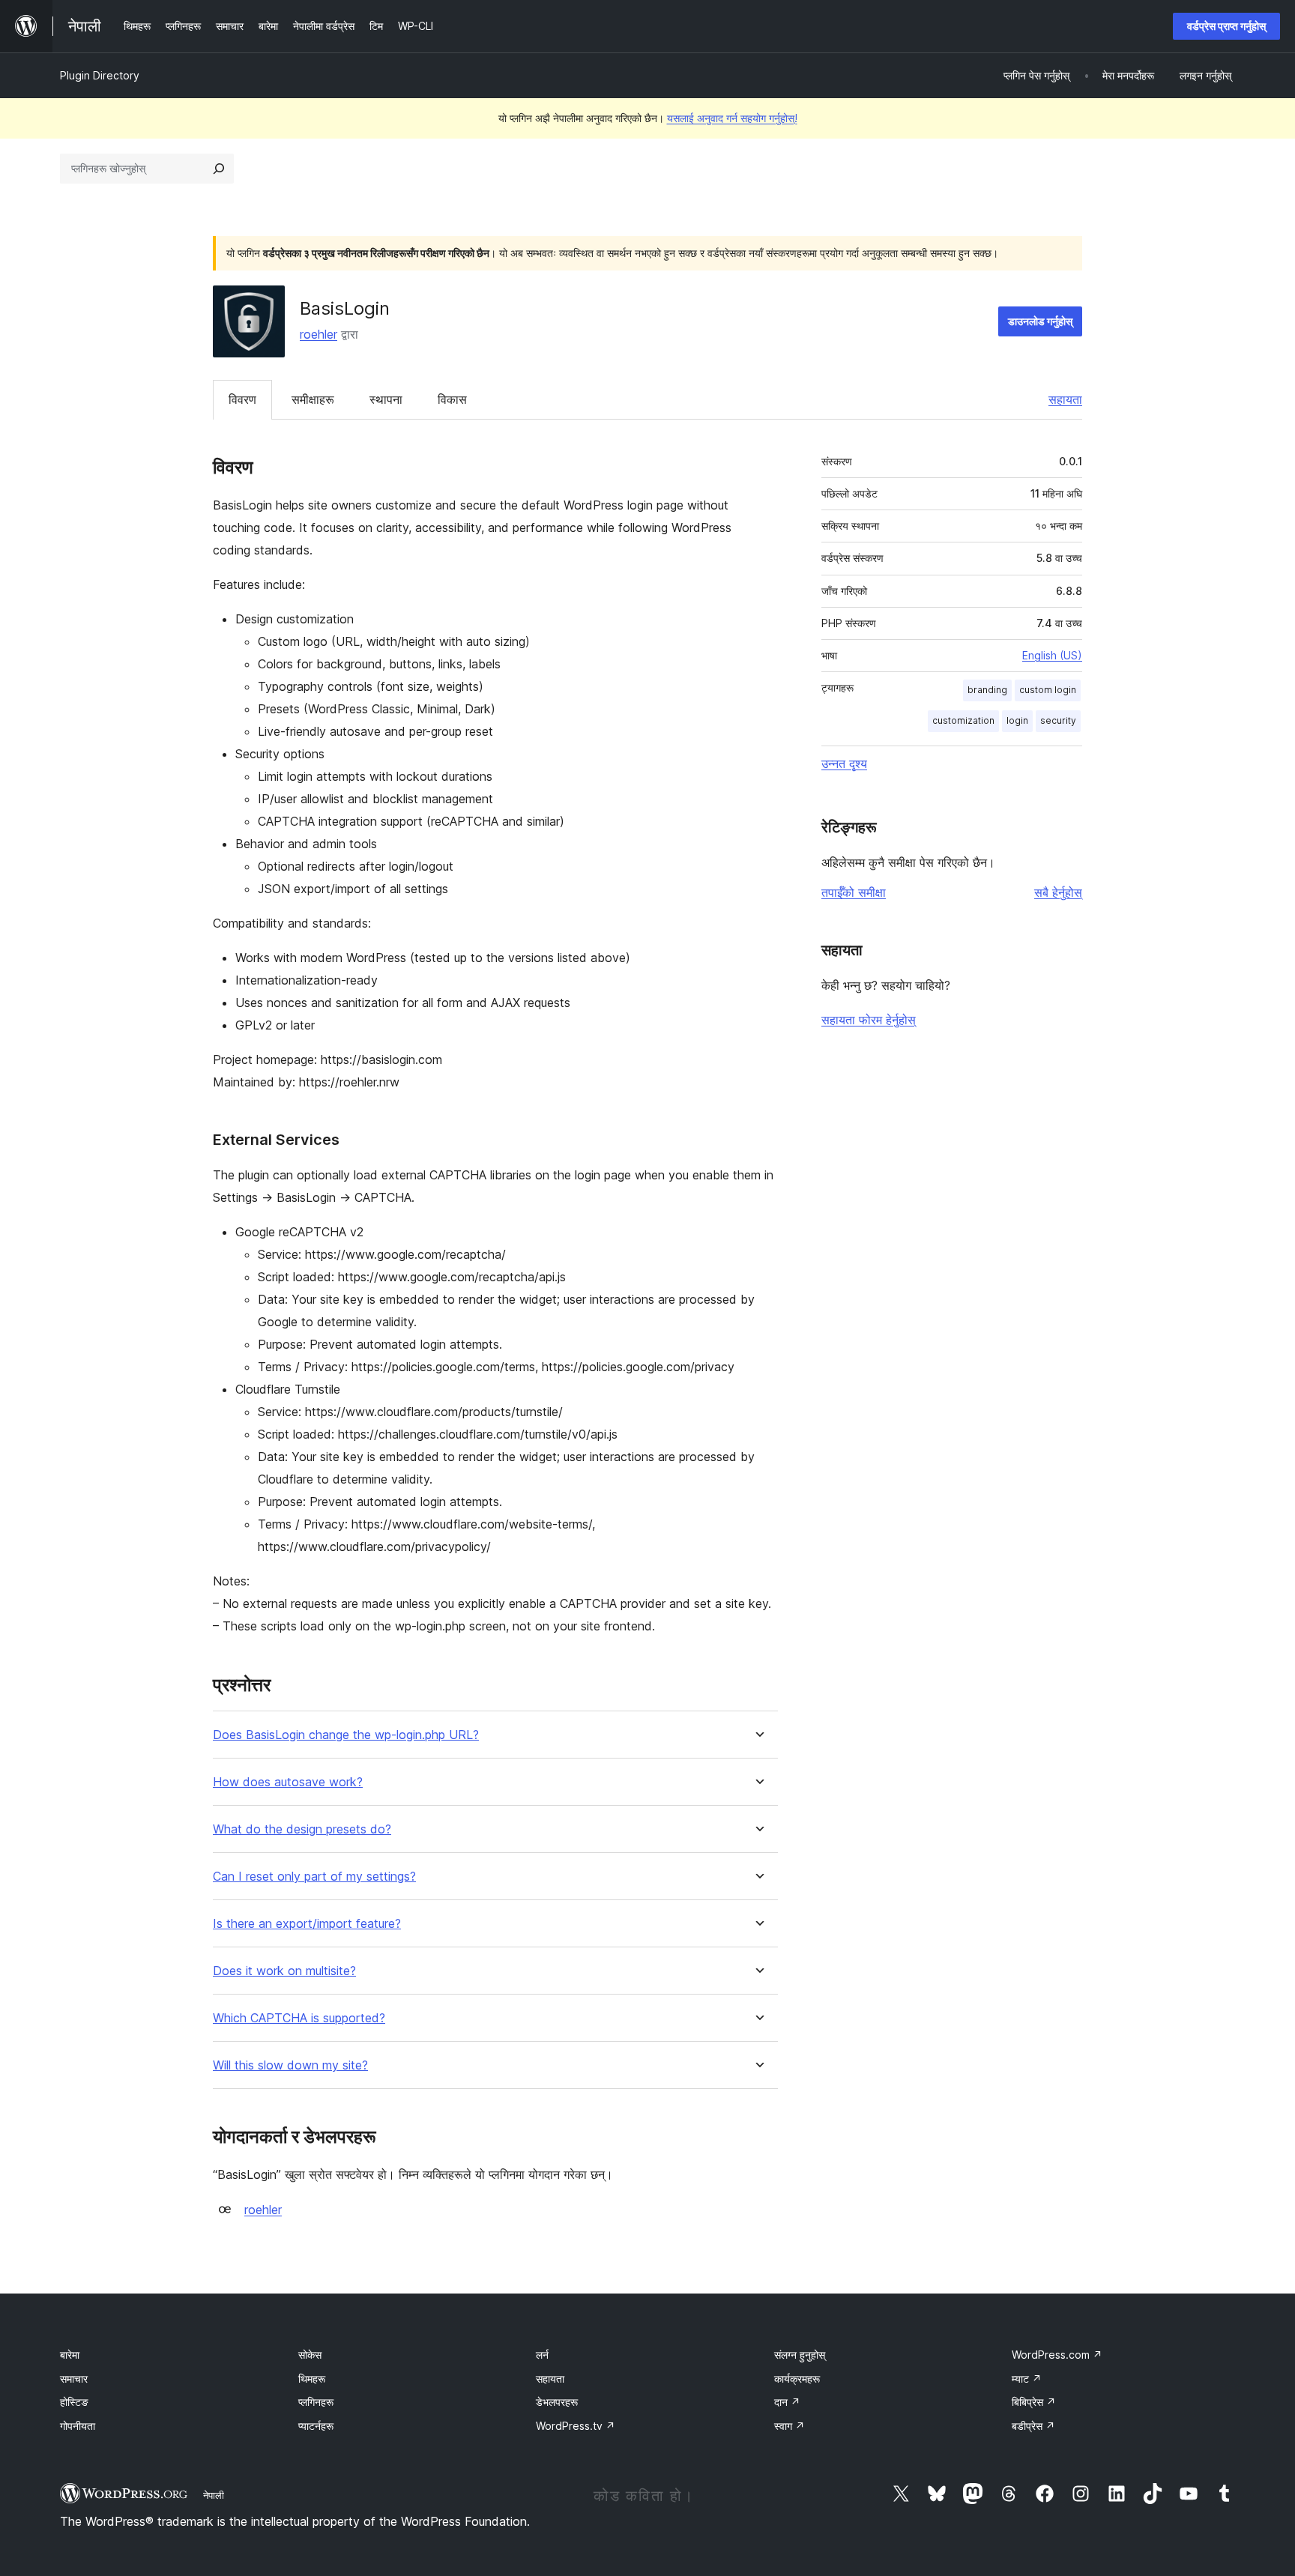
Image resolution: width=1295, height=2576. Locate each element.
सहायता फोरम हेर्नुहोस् (869, 1020)
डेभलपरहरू (557, 2402)
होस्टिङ (74, 2402)
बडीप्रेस (1033, 2426)
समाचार (74, 2379)
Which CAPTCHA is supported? (299, 2018)
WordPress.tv (576, 2426)
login (1017, 720)
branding (987, 690)
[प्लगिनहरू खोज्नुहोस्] (219, 169)
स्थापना (386, 399)
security (1058, 720)
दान (787, 2402)
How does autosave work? (288, 1782)
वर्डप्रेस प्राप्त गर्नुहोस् (1226, 26)
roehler (319, 334)
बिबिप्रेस (1034, 2402)
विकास (452, 399)
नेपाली (214, 2495)
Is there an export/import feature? (307, 1924)
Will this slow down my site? (290, 2065)
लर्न (542, 2355)
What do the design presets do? (302, 1829)
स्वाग (790, 2426)
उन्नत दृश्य (844, 764)
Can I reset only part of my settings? (314, 1877)
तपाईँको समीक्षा (854, 892)
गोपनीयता (78, 2426)
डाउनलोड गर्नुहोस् (1040, 321)
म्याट (1027, 2379)
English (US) (1052, 655)
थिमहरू (312, 2379)
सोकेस (310, 2355)
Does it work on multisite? (284, 1971)
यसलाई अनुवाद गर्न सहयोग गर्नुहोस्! (732, 118)
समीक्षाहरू (313, 399)
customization (963, 720)
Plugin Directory (100, 75)
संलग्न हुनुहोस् (800, 2355)
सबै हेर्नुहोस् (1058, 892)
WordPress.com (1057, 2355)
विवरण (242, 399)
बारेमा (70, 2355)
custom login (1048, 690)
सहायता (1065, 399)
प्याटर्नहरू (316, 2426)
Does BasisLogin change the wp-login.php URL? (346, 1735)
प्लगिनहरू (316, 2402)
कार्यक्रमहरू (797, 2379)
